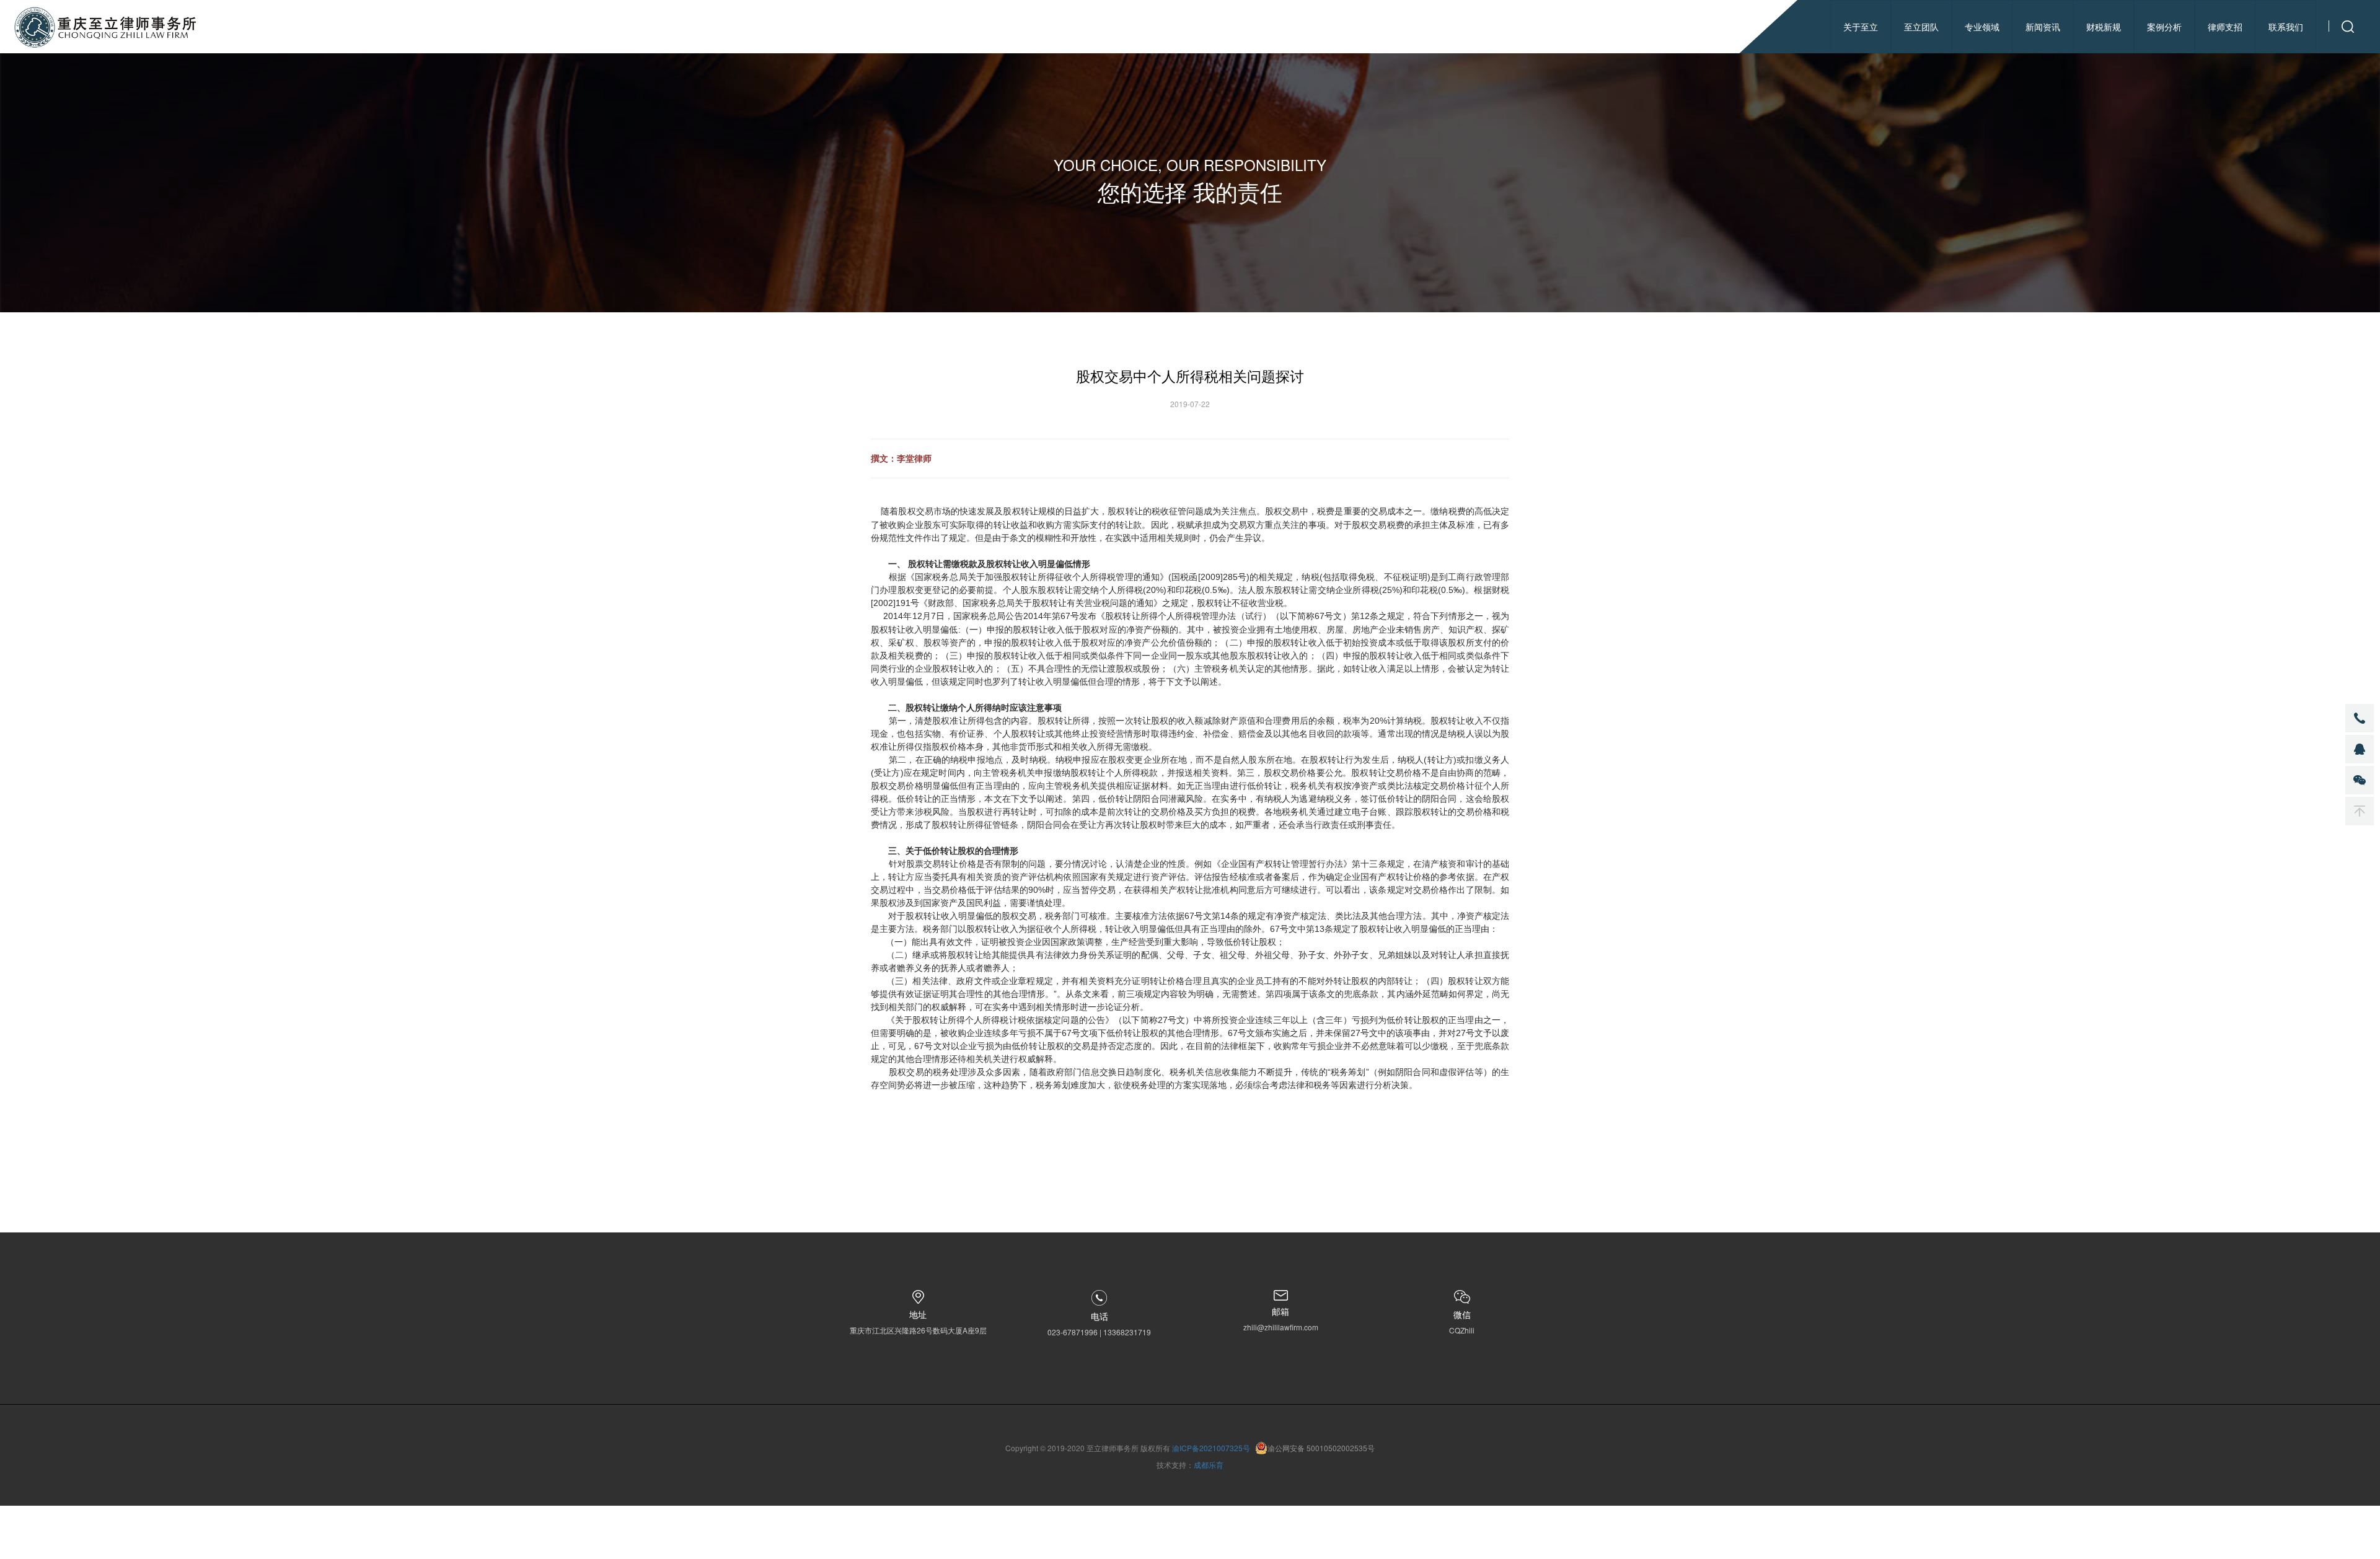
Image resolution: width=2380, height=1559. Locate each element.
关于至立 (1861, 27)
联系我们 (2286, 27)
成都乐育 (1209, 1465)
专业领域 (1982, 27)
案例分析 (2164, 27)
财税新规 (2104, 27)
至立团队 (1921, 27)
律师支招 (2225, 27)
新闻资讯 (2043, 27)
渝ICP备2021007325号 (1211, 1448)
